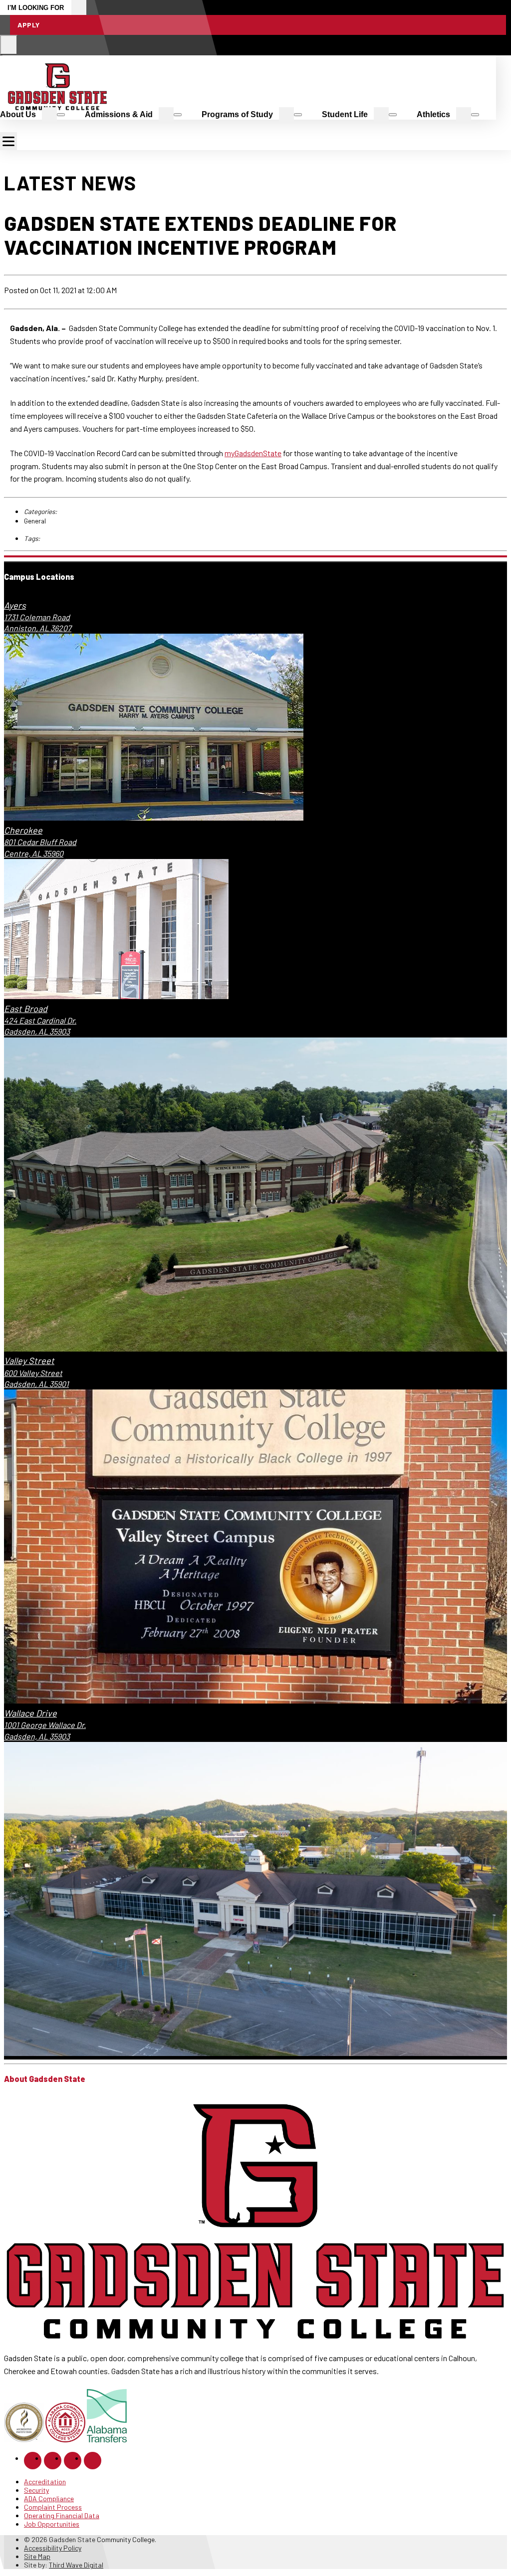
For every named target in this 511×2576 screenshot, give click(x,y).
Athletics (433, 114)
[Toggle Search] (9, 45)
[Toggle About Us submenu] (61, 115)
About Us (18, 114)
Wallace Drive (30, 1713)
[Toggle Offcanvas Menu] (8, 141)
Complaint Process (53, 2507)
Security (36, 2490)
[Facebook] (33, 2461)
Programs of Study (237, 114)
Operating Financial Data (62, 2515)
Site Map (37, 2556)
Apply (29, 25)
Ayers (15, 605)
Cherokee (23, 830)
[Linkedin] (73, 2461)
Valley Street (29, 1361)
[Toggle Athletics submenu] (475, 115)
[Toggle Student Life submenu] (393, 115)
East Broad (26, 1009)
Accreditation (45, 2482)
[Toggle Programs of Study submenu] (298, 115)
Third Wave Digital (76, 2565)
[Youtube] (93, 2461)
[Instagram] (53, 2461)
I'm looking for (36, 8)
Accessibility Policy (53, 2548)
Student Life (345, 114)
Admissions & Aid (119, 114)
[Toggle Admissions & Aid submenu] (178, 115)
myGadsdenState (253, 453)
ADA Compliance (49, 2498)
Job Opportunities (52, 2524)
